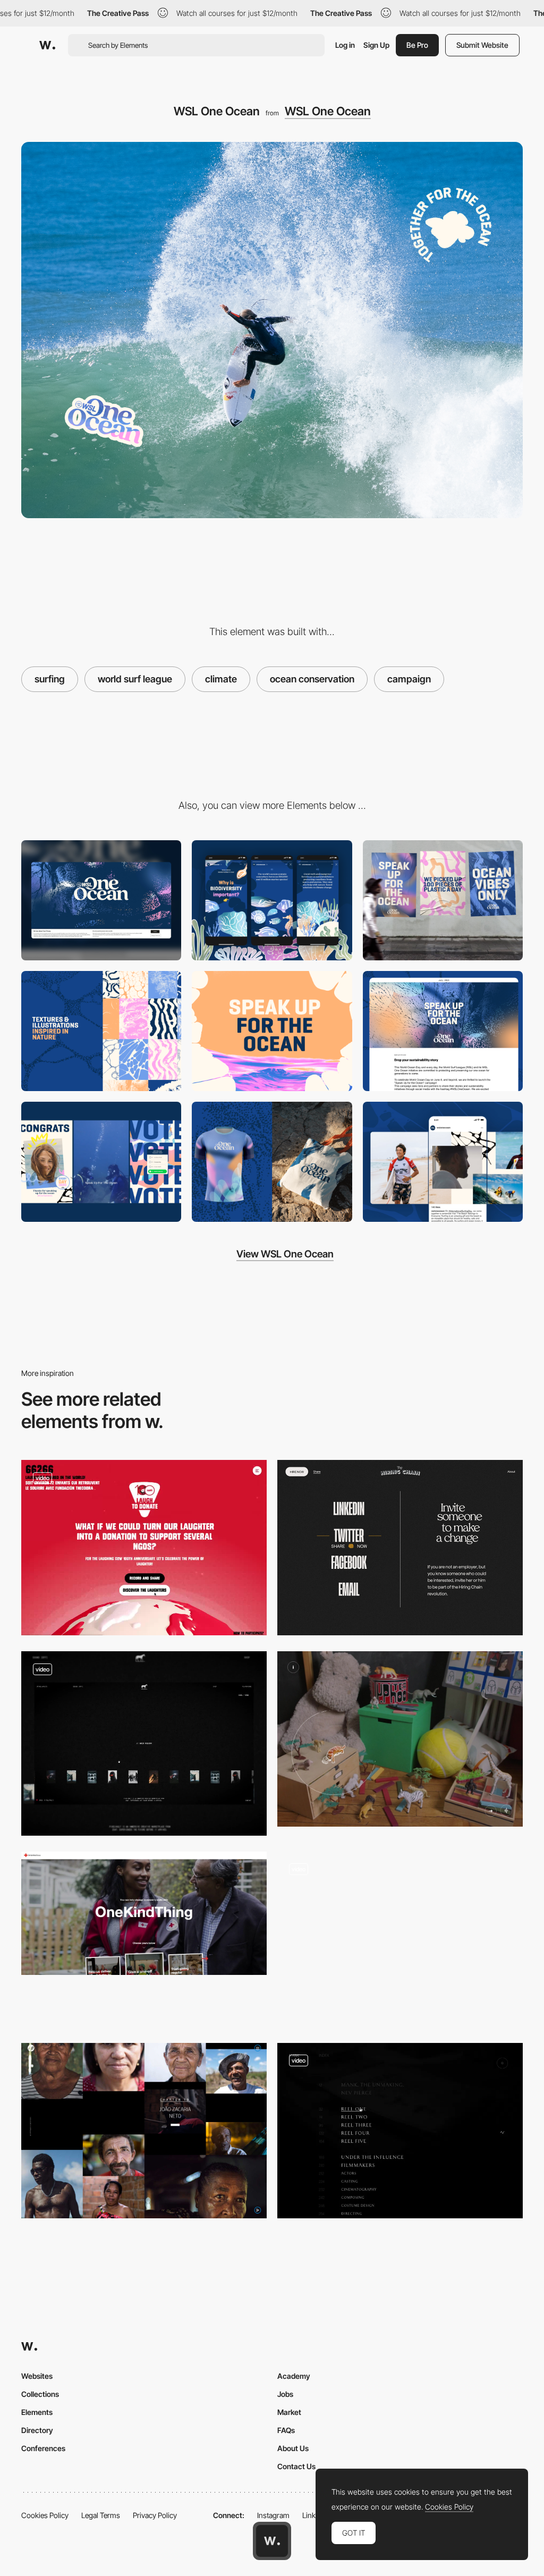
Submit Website (482, 45)
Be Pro (417, 45)
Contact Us (296, 2466)
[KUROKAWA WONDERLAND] (400, 1939)
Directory (37, 2430)
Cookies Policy (45, 2515)
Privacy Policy (155, 2515)
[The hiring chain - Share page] (400, 1548)
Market (289, 2412)
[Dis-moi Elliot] (400, 1739)
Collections (40, 2394)
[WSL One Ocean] (443, 900)
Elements (37, 2412)
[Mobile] (272, 900)
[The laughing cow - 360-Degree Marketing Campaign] (144, 1548)
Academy (294, 2376)
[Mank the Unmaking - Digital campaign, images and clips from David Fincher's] (400, 2131)
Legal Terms (101, 2515)
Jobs (285, 2394)
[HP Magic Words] (144, 2131)
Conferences (43, 2448)
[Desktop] (101, 900)
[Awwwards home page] (272, 2541)
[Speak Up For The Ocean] (272, 1031)
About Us (293, 2448)
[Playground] (144, 1743)
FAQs (286, 2430)
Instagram (273, 2515)
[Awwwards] (47, 45)
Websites (37, 2376)
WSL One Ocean (328, 111)
